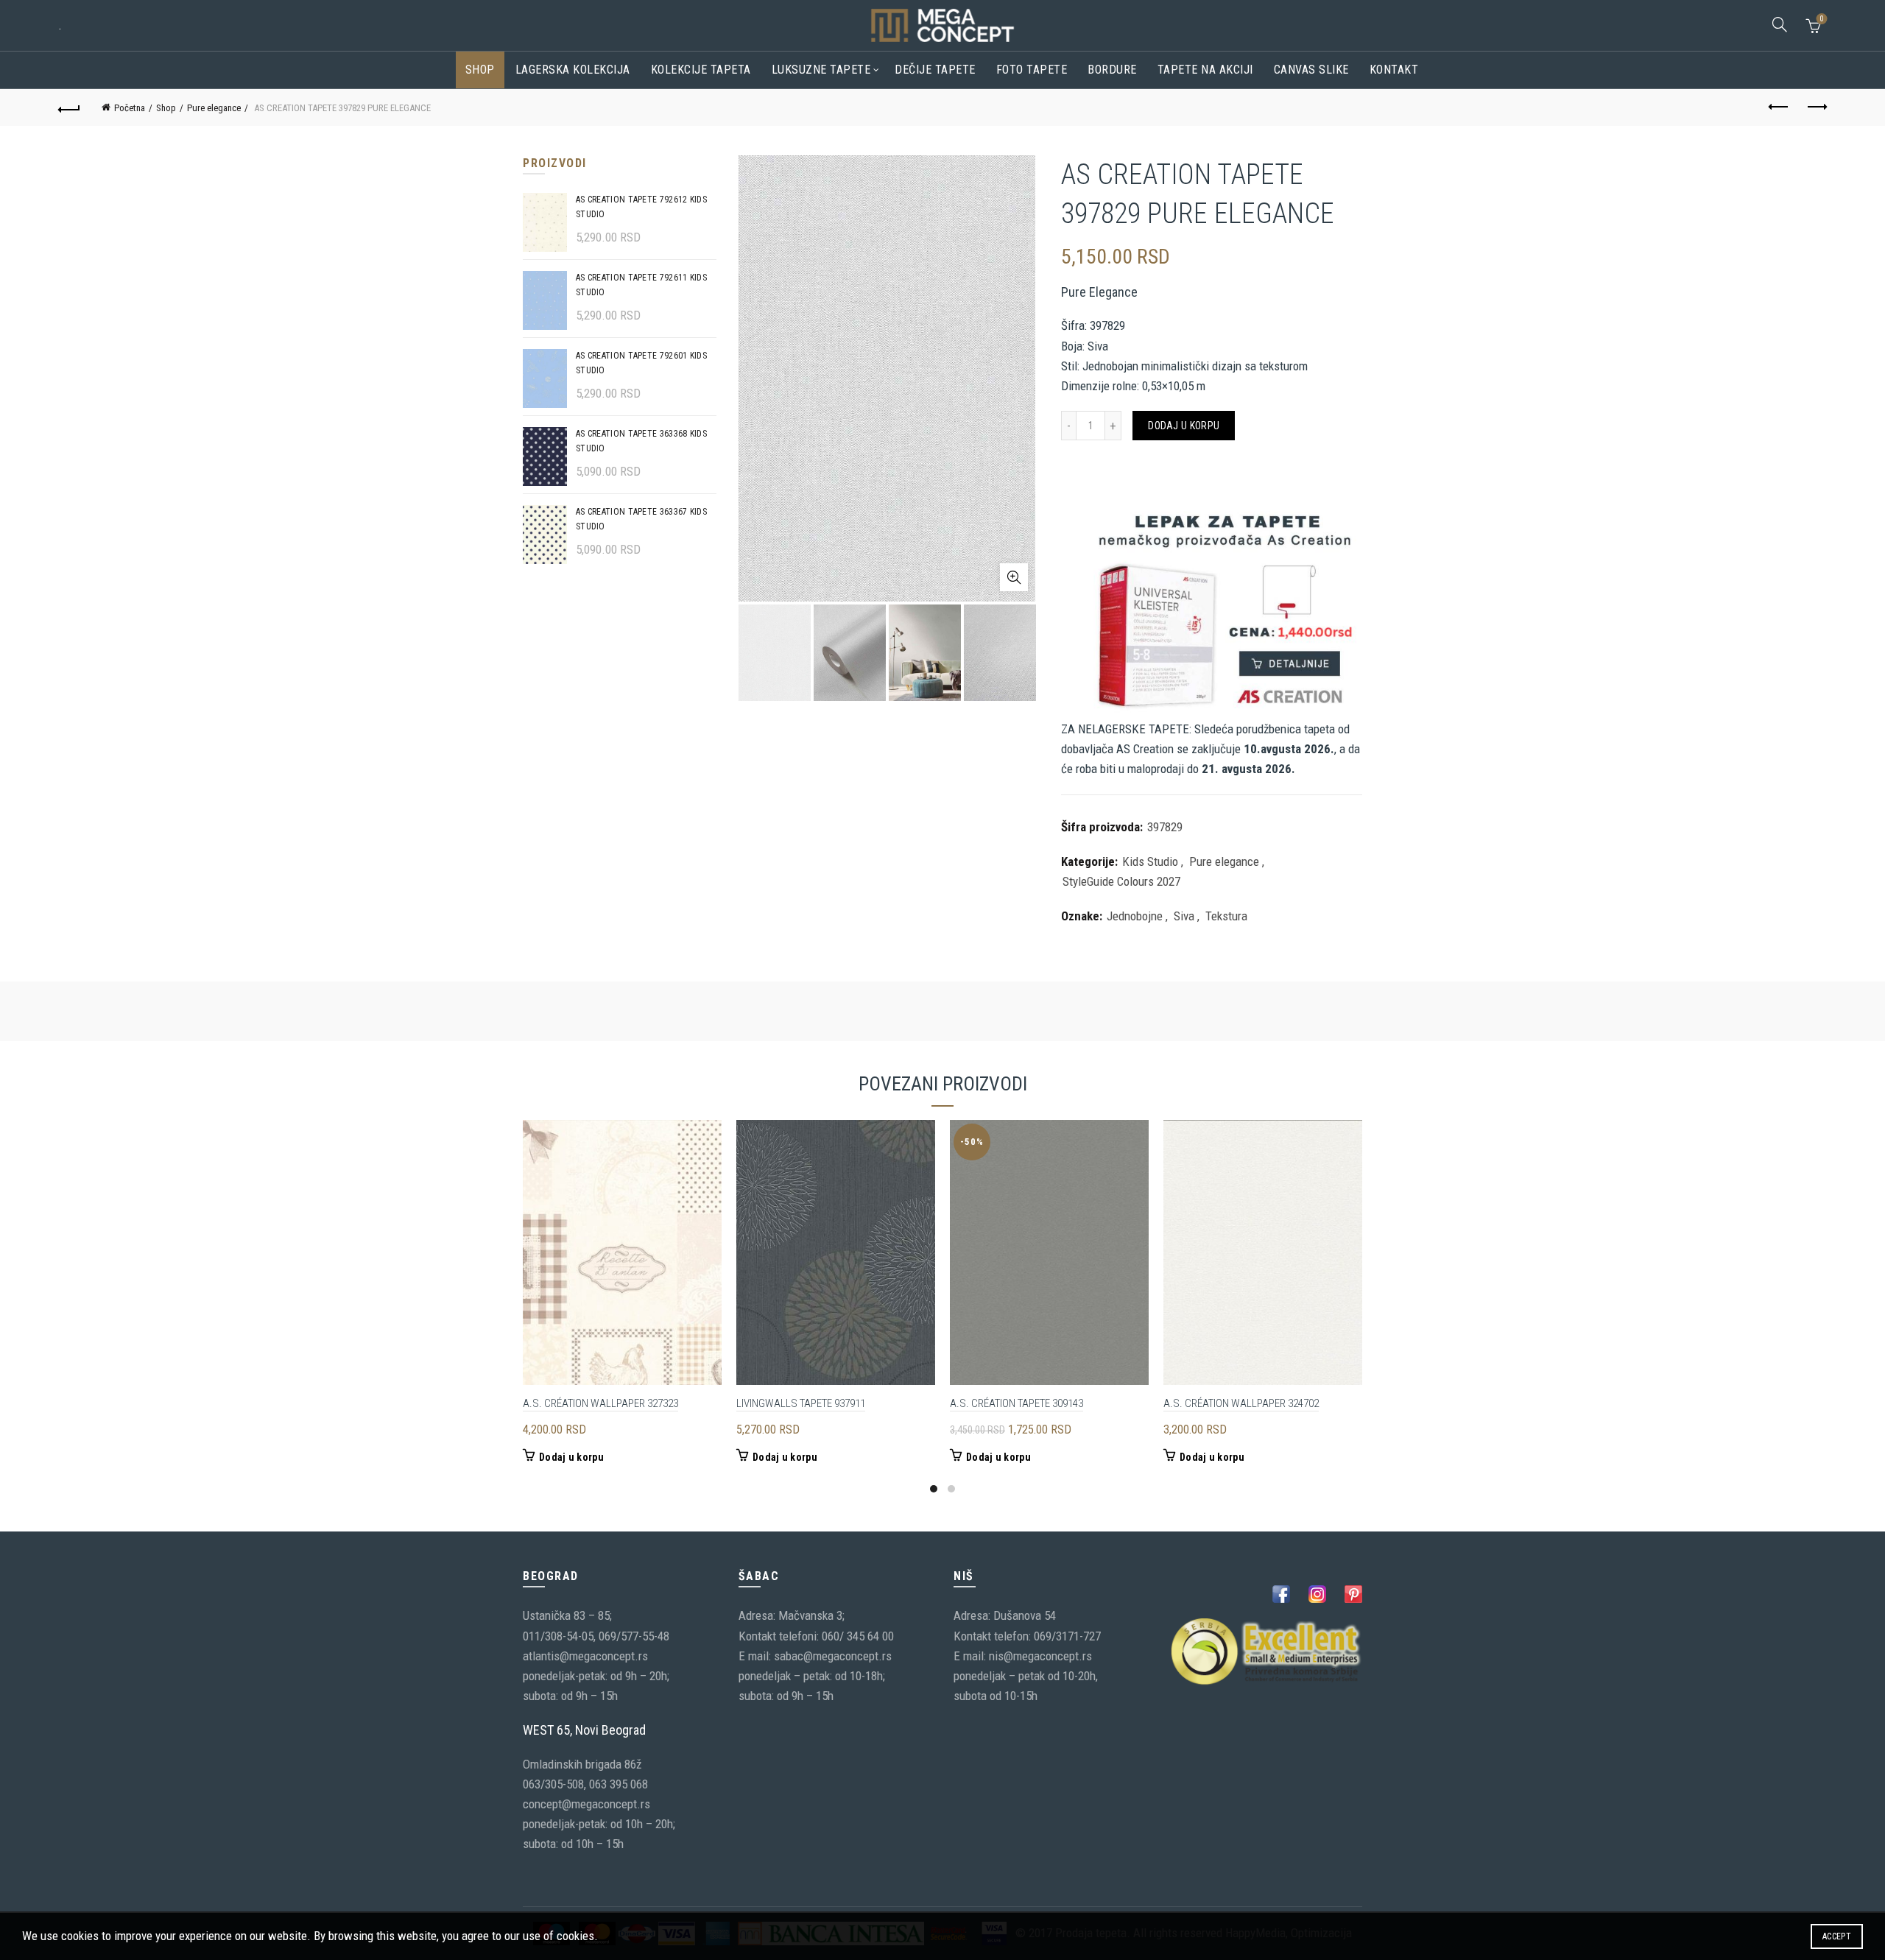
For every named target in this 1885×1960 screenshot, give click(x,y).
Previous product (1779, 107)
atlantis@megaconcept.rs (585, 1656)
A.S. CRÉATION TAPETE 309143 (1017, 1403)
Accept (1837, 1936)
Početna (130, 108)
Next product (1816, 107)
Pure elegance (214, 108)
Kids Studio (1150, 861)
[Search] (1780, 24)
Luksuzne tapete (821, 70)
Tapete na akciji (1205, 70)
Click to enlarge (1014, 577)
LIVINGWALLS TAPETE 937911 (801, 1403)
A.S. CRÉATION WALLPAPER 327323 (600, 1403)
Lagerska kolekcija (573, 70)
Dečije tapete (935, 70)
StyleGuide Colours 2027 (1121, 881)
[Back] (69, 107)
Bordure (1112, 70)
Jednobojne (1135, 916)
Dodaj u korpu (1184, 426)
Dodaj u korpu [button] (571, 1457)
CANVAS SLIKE (1311, 70)
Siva (1184, 916)
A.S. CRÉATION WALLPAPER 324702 (1241, 1403)
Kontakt (1394, 70)
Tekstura (1226, 916)
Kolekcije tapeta (701, 70)
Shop (480, 70)
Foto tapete (1032, 70)
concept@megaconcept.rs (586, 1804)
